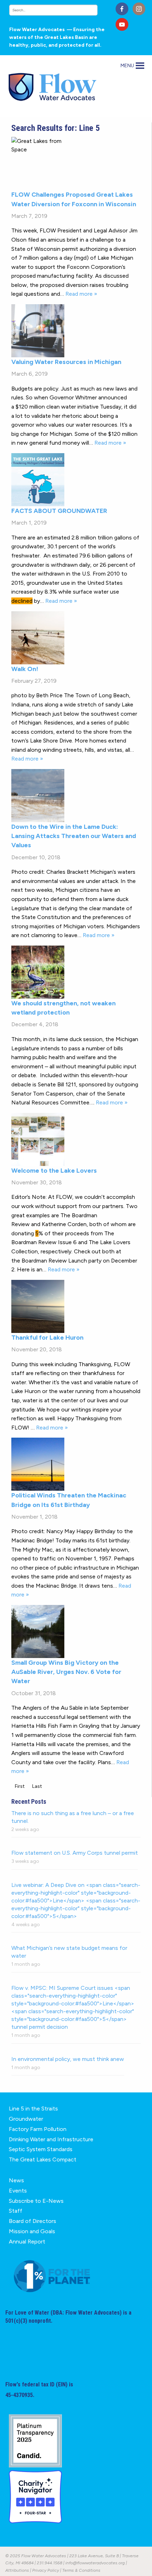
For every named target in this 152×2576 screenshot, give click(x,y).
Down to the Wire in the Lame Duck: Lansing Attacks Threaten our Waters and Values (74, 836)
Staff (16, 2211)
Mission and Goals (32, 2231)
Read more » (81, 294)
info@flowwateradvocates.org (95, 2563)
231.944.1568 (49, 2563)
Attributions (17, 2570)
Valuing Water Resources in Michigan (66, 362)
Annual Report (27, 2242)
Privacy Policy (46, 2570)
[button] (127, 66)
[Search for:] (60, 10)
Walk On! (25, 669)
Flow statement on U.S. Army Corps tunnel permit (75, 1853)
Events (18, 2191)
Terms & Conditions (81, 2570)
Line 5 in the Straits (33, 2109)
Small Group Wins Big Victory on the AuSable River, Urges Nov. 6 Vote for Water (66, 1672)
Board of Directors (33, 2221)
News (16, 2180)
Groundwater (26, 2119)
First (20, 1786)
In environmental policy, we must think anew (68, 2059)
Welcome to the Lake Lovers (54, 1171)
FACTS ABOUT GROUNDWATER (59, 511)
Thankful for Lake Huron (47, 1338)
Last (37, 1786)
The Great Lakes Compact (43, 2159)
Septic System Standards (41, 2149)
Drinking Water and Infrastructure (51, 2139)
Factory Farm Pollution (38, 2129)
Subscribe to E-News (36, 2201)
